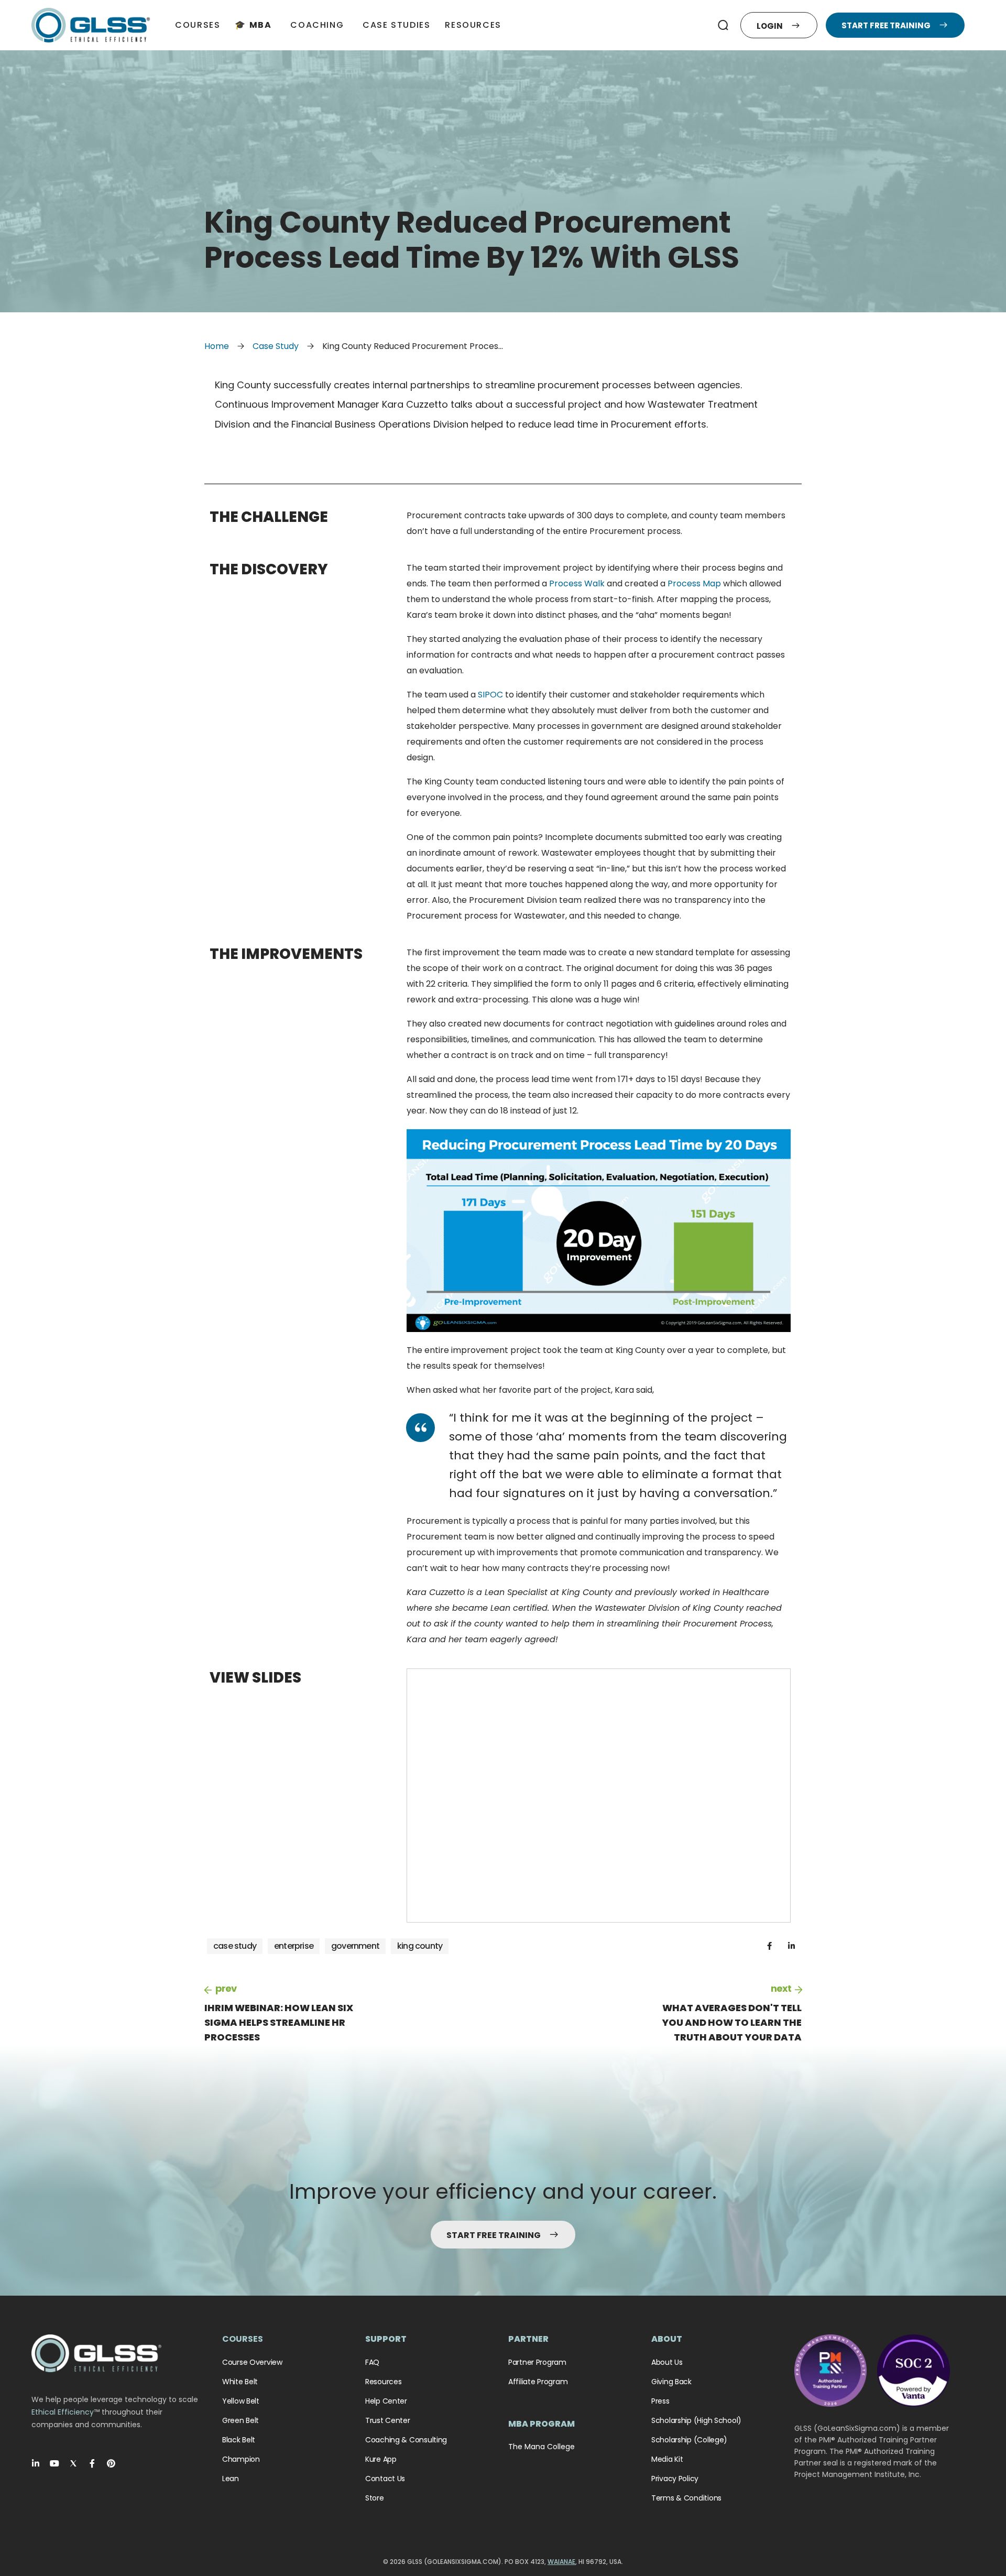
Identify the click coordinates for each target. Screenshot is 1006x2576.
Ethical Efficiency (63, 2412)
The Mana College (542, 2447)
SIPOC (490, 695)
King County (420, 1946)
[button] (723, 25)
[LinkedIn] (36, 2463)
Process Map (694, 583)
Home (217, 346)
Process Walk (577, 583)
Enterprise (294, 1946)
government (355, 1946)
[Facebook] (92, 2463)
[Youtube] (54, 2463)
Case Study (276, 346)
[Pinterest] (111, 2463)
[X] (73, 2463)
